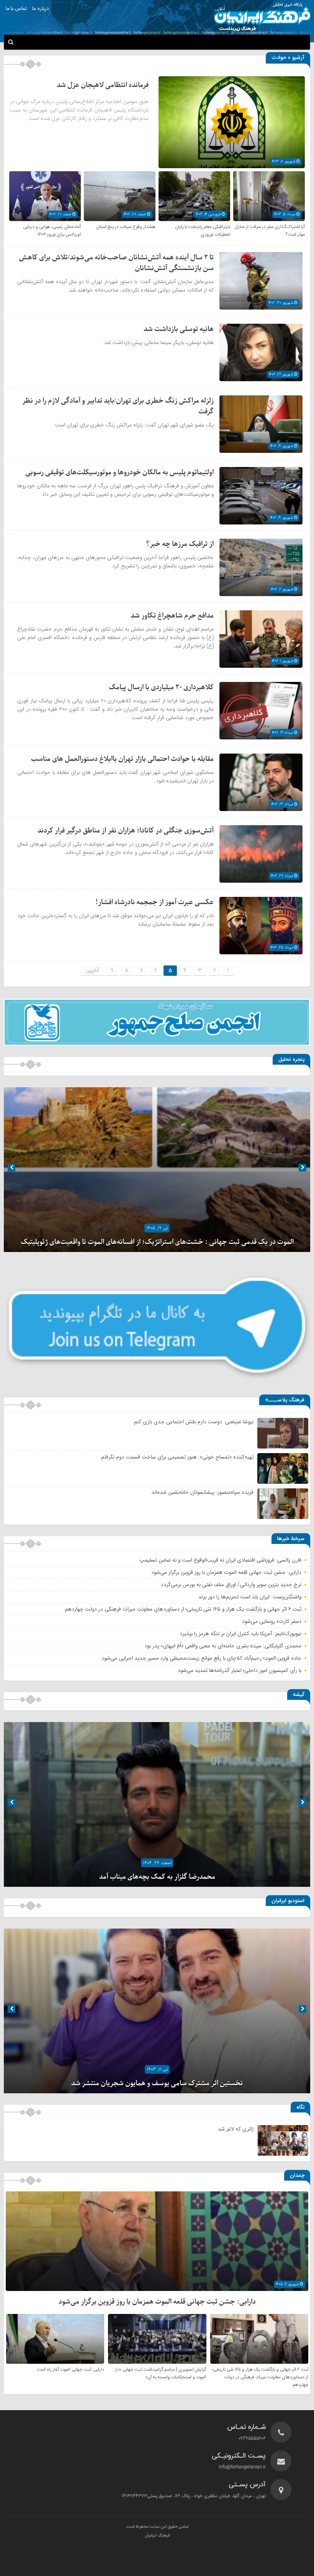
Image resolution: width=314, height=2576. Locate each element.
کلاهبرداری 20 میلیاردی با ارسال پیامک (161, 687)
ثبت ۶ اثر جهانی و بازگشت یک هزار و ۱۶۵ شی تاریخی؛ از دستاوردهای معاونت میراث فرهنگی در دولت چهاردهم (183, 1609)
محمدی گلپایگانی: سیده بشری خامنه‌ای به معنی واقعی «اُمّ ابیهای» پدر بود (223, 1646)
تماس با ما (16, 9)
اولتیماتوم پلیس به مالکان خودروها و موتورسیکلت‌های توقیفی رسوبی (119, 473)
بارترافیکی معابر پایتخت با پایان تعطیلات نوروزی (203, 231)
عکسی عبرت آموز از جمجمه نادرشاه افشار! (155, 902)
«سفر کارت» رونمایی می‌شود (272, 1621)
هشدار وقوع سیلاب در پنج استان (126, 227)
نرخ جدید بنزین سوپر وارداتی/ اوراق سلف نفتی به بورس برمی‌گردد (231, 1585)
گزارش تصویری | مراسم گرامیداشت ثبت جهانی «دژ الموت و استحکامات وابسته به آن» (161, 2373)
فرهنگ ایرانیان (157, 2536)
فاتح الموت (157, 1242)
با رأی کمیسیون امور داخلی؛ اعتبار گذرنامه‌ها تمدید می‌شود (240, 1670)
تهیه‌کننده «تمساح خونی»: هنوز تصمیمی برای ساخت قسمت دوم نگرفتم (177, 1457)
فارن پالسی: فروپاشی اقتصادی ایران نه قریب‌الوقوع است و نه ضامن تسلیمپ (220, 1560)
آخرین (92, 970)
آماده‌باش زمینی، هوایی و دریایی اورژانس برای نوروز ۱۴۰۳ (52, 231)
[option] (157, 1170)
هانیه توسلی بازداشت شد (179, 329)
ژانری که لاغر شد (236, 2129)
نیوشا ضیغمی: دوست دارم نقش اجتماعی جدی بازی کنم (194, 1422)
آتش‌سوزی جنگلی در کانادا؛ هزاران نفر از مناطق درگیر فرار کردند (126, 831)
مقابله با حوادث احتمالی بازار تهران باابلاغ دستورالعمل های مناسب (122, 759)
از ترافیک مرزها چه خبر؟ (180, 544)
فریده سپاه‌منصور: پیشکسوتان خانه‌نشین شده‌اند (202, 1492)
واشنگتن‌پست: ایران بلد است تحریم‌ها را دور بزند (250, 1597)
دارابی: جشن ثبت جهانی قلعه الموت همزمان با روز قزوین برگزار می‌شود (226, 1572)
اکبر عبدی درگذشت (157, 1877)
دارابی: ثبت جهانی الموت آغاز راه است (70, 2370)
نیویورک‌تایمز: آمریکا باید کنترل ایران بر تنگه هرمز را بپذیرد (240, 1634)
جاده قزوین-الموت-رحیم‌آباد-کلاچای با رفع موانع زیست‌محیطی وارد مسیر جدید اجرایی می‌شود (201, 1658)
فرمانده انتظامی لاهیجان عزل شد (103, 85)
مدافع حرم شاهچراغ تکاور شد (172, 616)
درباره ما (40, 9)
